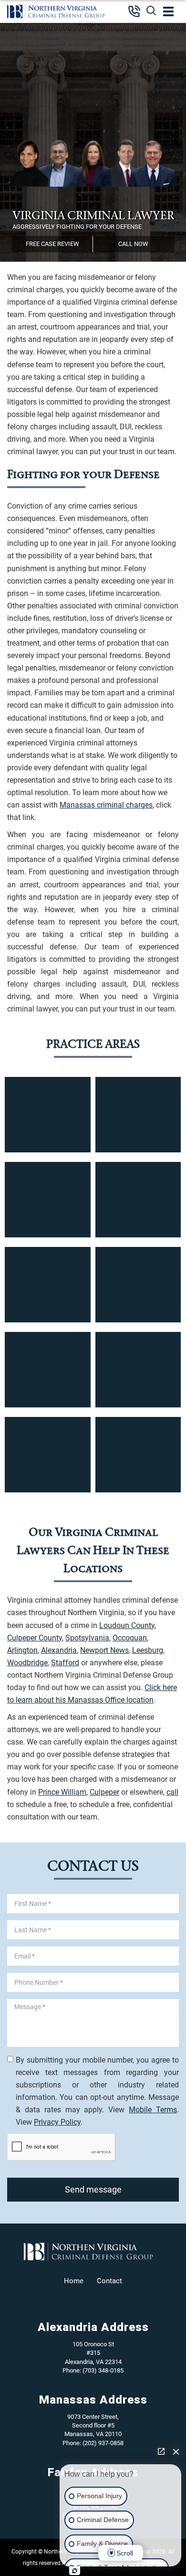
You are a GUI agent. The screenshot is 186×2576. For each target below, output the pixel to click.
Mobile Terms (153, 2110)
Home (74, 2281)
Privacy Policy (57, 2122)
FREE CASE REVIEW (52, 244)
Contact (109, 2281)
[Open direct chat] (161, 2451)
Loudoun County (127, 1625)
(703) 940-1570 (130, 11)
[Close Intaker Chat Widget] (176, 2451)
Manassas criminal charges (106, 805)
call (172, 1792)
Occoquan (130, 1638)
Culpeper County (35, 1638)
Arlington (22, 1650)
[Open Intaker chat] (75, 2571)
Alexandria (59, 1650)
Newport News (104, 1650)
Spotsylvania (87, 1638)
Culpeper (104, 1792)
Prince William (62, 1792)
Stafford (65, 1663)
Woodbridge (27, 1663)
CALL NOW (133, 244)
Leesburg (148, 1650)
